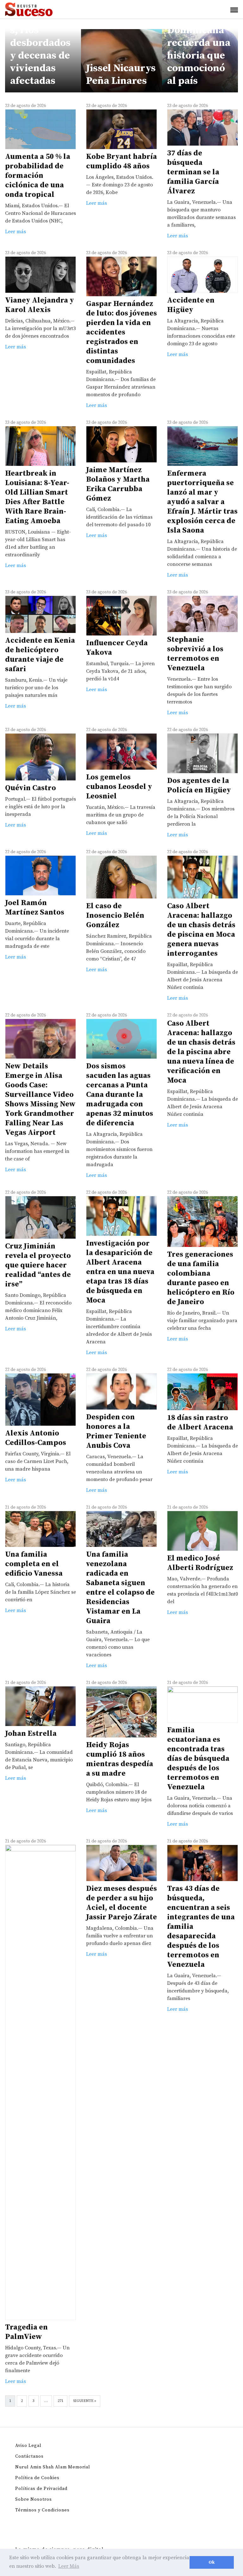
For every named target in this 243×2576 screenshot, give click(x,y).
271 (60, 2401)
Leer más (16, 232)
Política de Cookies (37, 2478)
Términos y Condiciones (42, 2510)
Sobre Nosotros (34, 2499)
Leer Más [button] (69, 2566)
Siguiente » (85, 2401)
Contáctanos (29, 2456)
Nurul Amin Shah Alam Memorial (53, 2467)
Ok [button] (212, 2562)
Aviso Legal (28, 2446)
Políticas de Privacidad (41, 2489)
